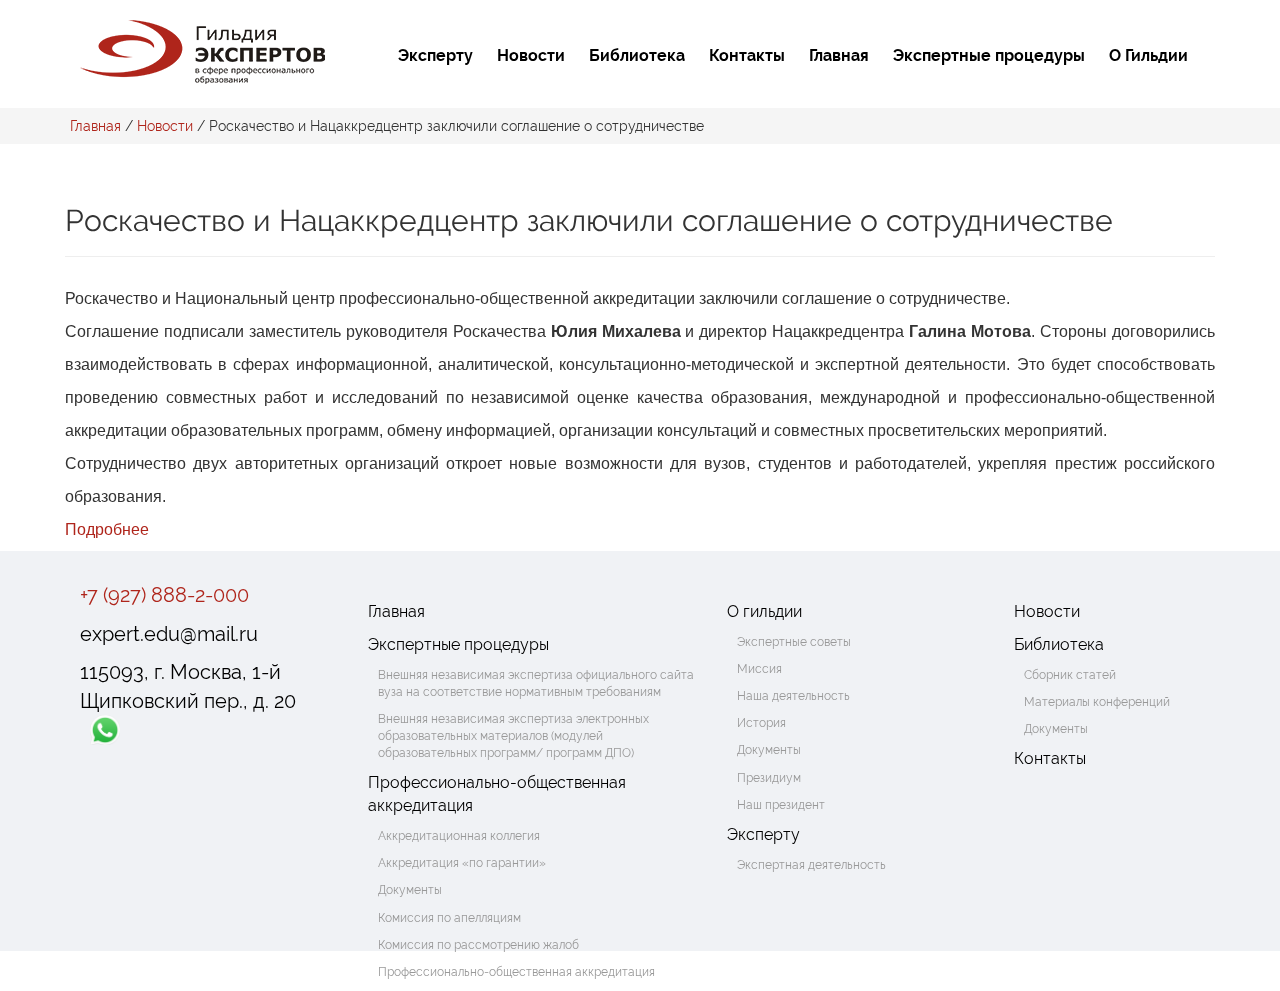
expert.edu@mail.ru (169, 634)
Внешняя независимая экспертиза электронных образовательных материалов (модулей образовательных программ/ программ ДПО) (513, 736)
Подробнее (107, 529)
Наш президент (781, 805)
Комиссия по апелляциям (449, 918)
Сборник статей (1070, 675)
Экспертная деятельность (811, 865)
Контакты (747, 55)
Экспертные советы (794, 642)
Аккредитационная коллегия (459, 836)
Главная (839, 55)
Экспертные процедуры (989, 55)
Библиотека (637, 55)
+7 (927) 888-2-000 (164, 595)
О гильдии (764, 611)
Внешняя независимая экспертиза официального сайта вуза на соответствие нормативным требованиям (536, 683)
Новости (531, 55)
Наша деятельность (793, 696)
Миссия (759, 669)
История (761, 723)
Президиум (769, 778)
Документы (410, 890)
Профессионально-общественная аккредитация (497, 794)
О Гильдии (1148, 55)
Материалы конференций (1097, 702)
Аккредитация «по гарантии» (462, 863)
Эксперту (435, 55)
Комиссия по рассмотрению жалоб (478, 945)
